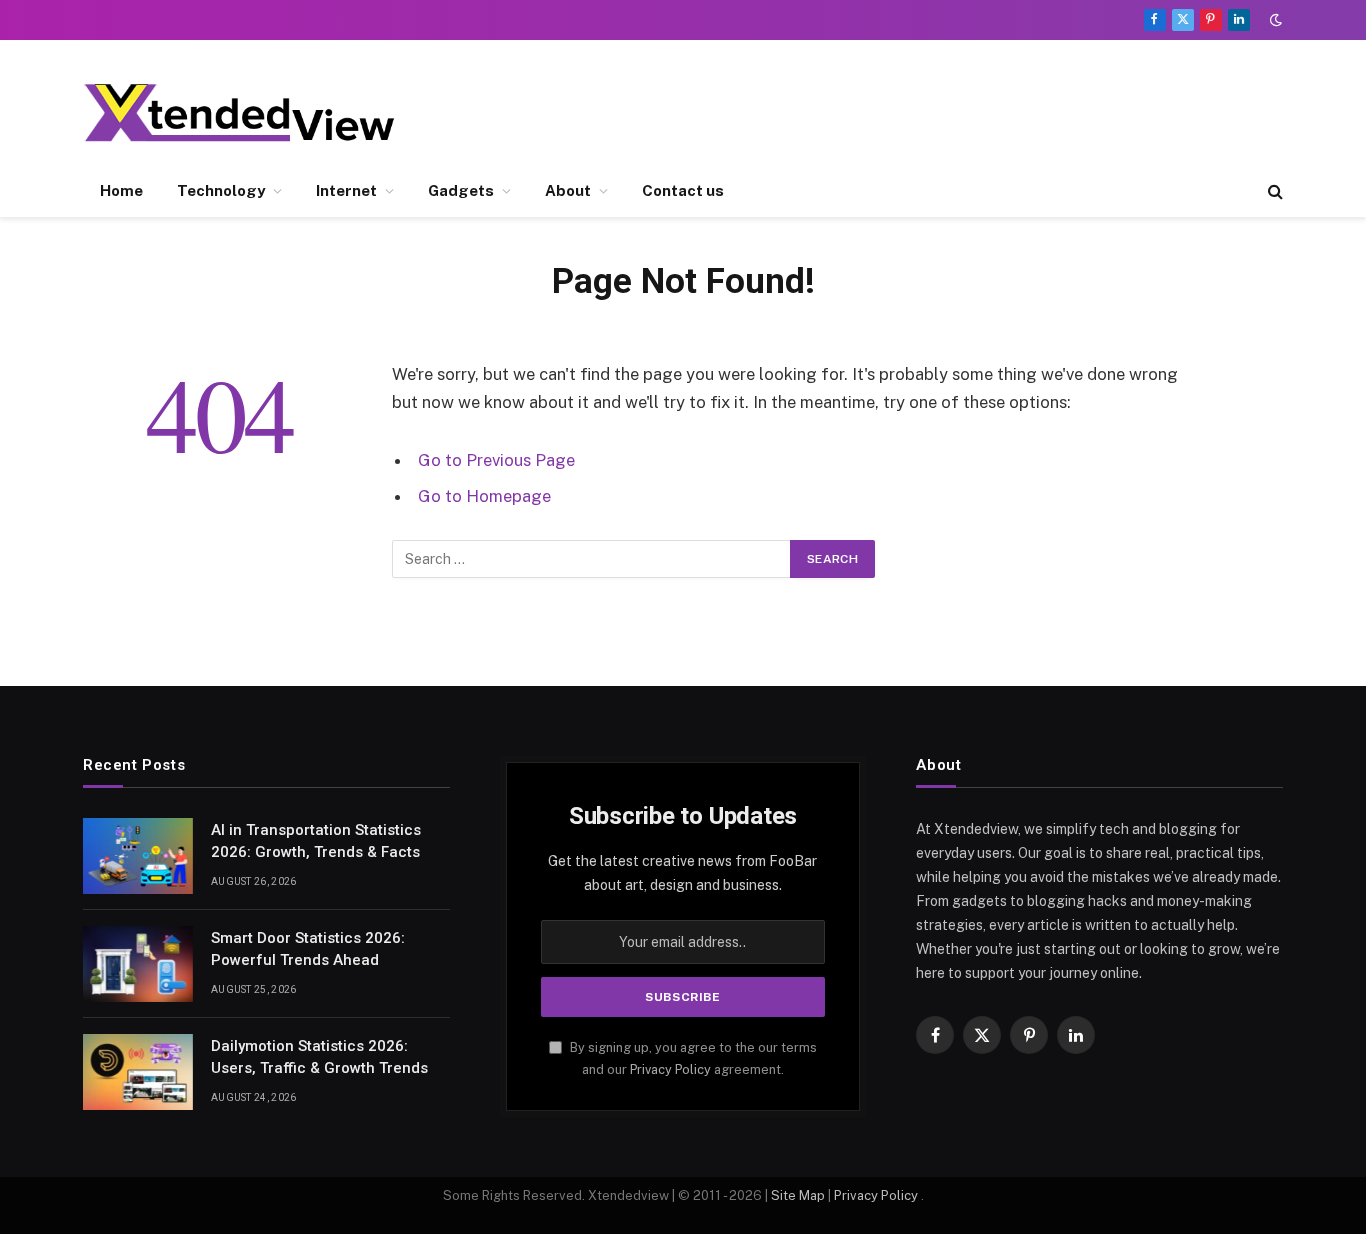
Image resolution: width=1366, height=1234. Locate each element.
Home (121, 190)
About (568, 190)
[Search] (1273, 191)
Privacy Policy (670, 1069)
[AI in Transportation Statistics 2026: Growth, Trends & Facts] (138, 856)
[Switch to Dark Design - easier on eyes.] (1274, 20)
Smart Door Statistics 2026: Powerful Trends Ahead (308, 948)
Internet (346, 190)
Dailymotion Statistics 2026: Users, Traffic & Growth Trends (319, 1056)
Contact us (683, 190)
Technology (221, 190)
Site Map (798, 1195)
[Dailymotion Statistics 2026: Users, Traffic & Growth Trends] (138, 1072)
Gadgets (461, 190)
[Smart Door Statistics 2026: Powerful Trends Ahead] (138, 964)
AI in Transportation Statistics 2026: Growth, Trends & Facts (316, 840)
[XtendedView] (256, 112)
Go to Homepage (484, 496)
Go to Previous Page (496, 460)
